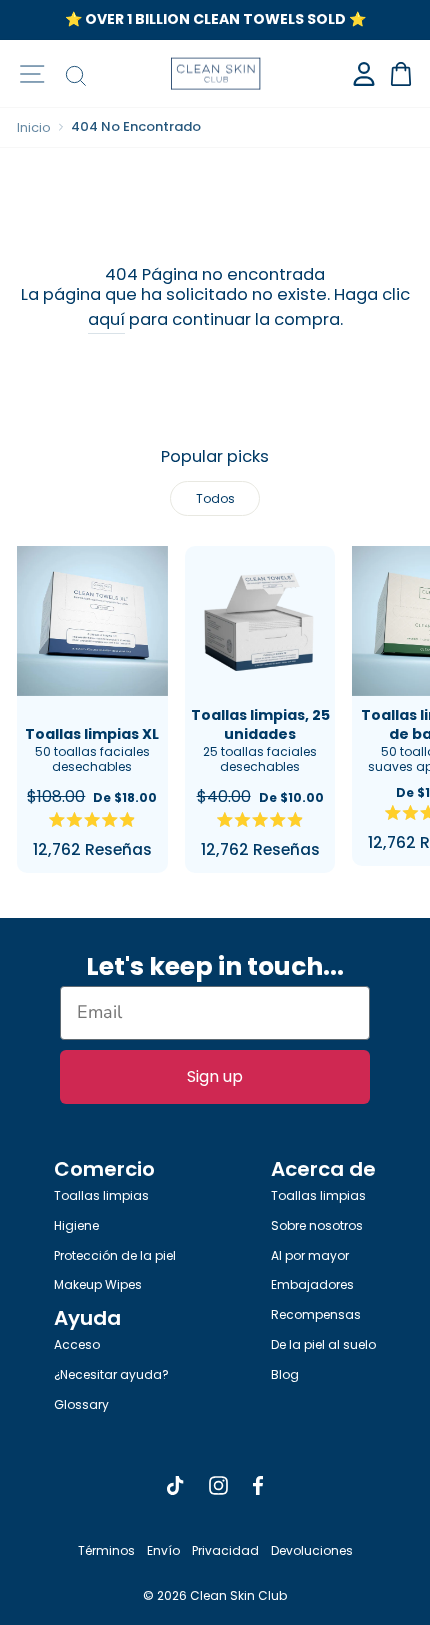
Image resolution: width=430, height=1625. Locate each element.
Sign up (215, 1076)
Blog (285, 1374)
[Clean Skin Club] (216, 73)
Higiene (76, 1225)
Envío (163, 1550)
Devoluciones (312, 1550)
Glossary (81, 1404)
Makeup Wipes (98, 1284)
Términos (106, 1550)
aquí (106, 319)
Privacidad (225, 1550)
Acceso (77, 1344)
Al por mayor (310, 1255)
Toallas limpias (101, 1195)
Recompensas (316, 1314)
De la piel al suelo (323, 1344)
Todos (215, 498)
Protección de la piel (115, 1255)
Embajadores (312, 1284)
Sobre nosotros (317, 1225)
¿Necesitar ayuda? (111, 1374)
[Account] (364, 74)
